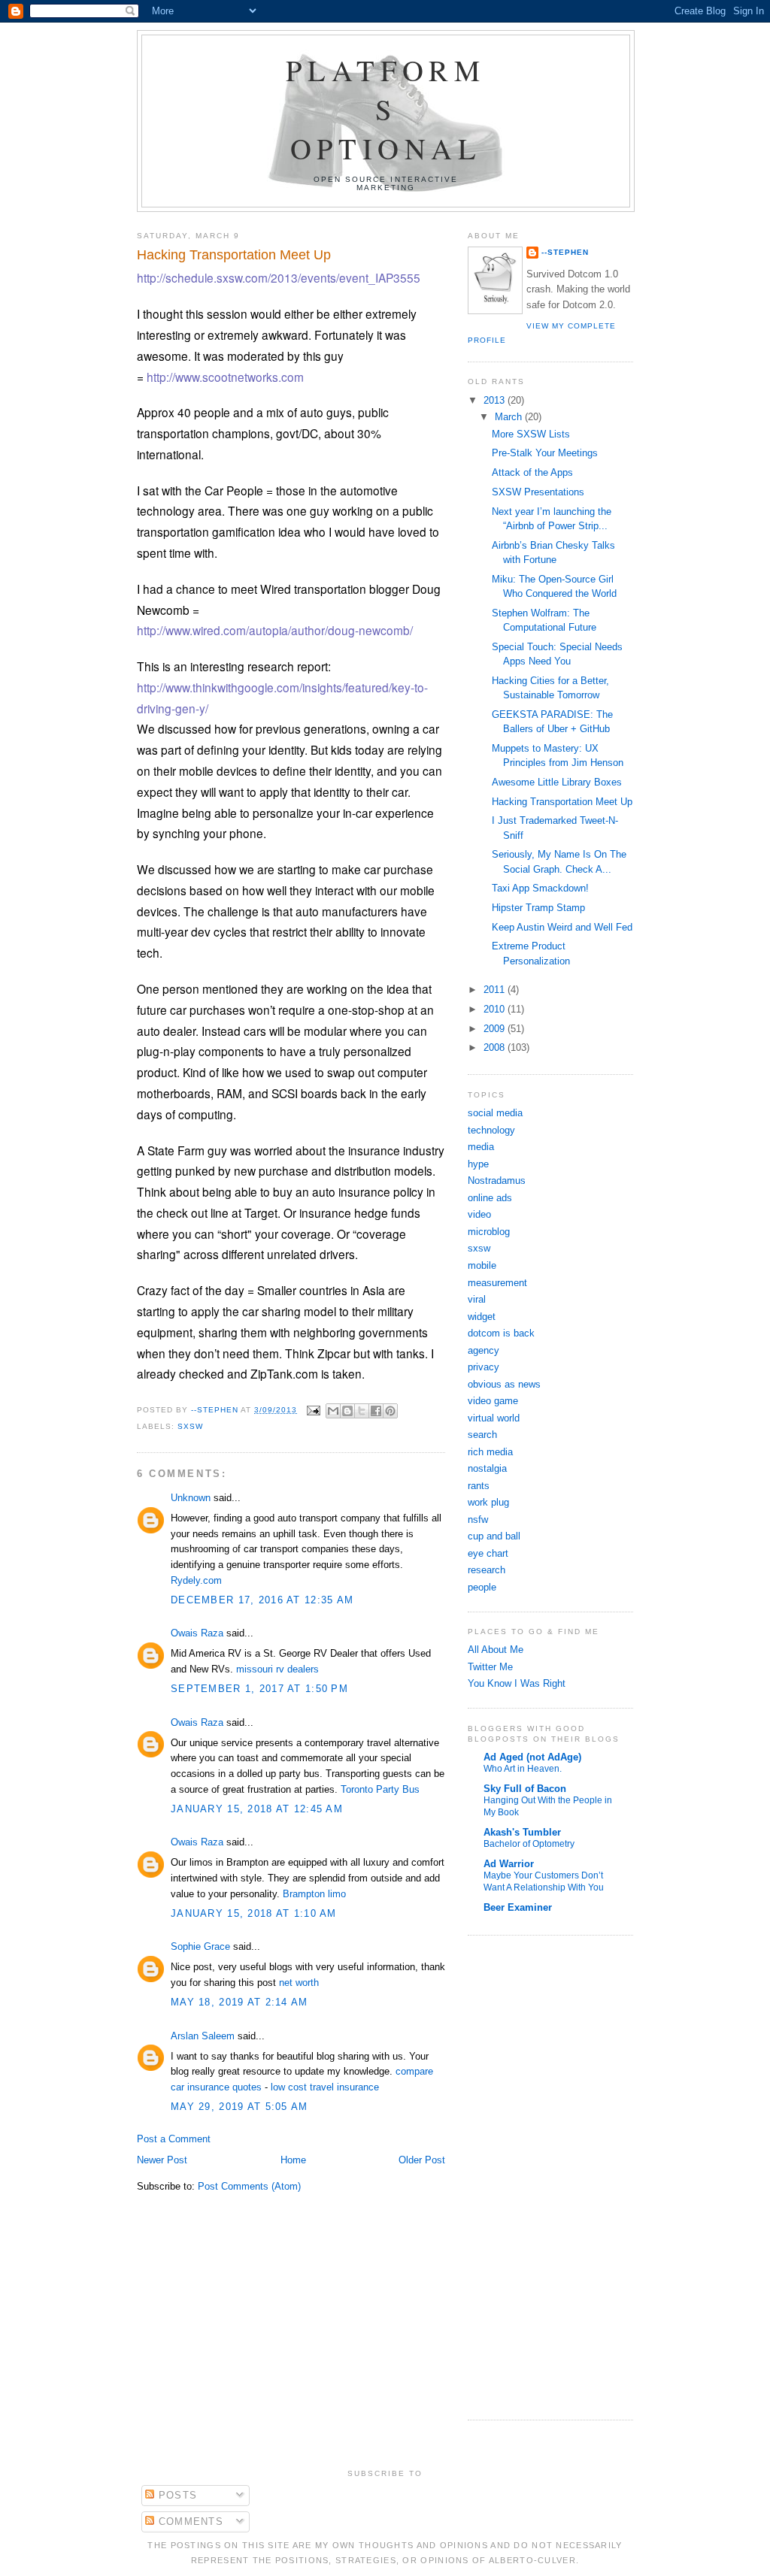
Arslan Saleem (203, 2036)
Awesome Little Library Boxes (557, 782)
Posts (176, 2495)
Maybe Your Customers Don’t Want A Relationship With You (544, 1881)
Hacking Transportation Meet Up (562, 802)
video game (493, 1401)
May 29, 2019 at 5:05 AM (239, 2107)
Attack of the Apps (532, 472)
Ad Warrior (509, 1864)
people (482, 1587)
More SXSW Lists (531, 434)
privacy (484, 1367)
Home (293, 2160)
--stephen (565, 252)
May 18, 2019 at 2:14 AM (239, 2002)
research (487, 1570)
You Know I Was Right (517, 1683)
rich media (490, 1452)
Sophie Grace (200, 1946)
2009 (496, 1029)
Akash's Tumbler (522, 1832)
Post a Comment (174, 2139)
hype (478, 1164)
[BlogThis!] (347, 1411)
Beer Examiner (518, 1907)
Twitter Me (490, 1667)
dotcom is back (501, 1333)
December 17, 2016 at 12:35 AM (262, 1600)
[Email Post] (313, 1410)
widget (482, 1317)
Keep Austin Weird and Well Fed (562, 927)
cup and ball (494, 1536)
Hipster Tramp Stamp (538, 908)
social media (495, 1113)
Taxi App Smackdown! (540, 888)
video (479, 1214)
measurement (497, 1283)
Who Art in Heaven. (523, 1769)
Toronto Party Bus (380, 1789)
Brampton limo (314, 1894)
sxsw (190, 1426)
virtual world (494, 1418)
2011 (496, 990)
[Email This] (333, 1411)
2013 (496, 400)
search (482, 1435)
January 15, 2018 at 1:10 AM (254, 1913)
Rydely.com (196, 1580)
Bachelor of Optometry (529, 1844)
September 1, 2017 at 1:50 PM (259, 1689)
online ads (490, 1198)
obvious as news (504, 1384)
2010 (496, 1009)
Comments (189, 2522)
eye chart (488, 1553)
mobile (482, 1265)
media (481, 1147)
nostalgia (487, 1468)
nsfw (478, 1520)
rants (479, 1486)
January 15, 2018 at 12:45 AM (257, 1809)
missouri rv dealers (277, 1669)
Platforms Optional (386, 109)
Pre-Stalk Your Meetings (545, 453)
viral (477, 1299)
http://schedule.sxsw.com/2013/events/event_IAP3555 (279, 277)
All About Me (496, 1650)
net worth (299, 1983)
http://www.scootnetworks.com (225, 377)
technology (491, 1130)
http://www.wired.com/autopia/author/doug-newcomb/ (275, 630)
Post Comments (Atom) (249, 2186)
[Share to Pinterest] (390, 1411)
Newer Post (162, 2160)
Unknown (191, 1498)
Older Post (422, 2160)
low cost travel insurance (325, 2087)
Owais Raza (197, 1633)
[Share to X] (362, 1411)
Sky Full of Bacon (525, 1789)
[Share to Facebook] (376, 1411)
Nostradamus (497, 1181)
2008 (496, 1047)
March (510, 417)
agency (484, 1350)
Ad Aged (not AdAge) (532, 1757)
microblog (489, 1232)
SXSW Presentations (538, 492)
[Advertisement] (513, 2175)
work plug (488, 1502)
